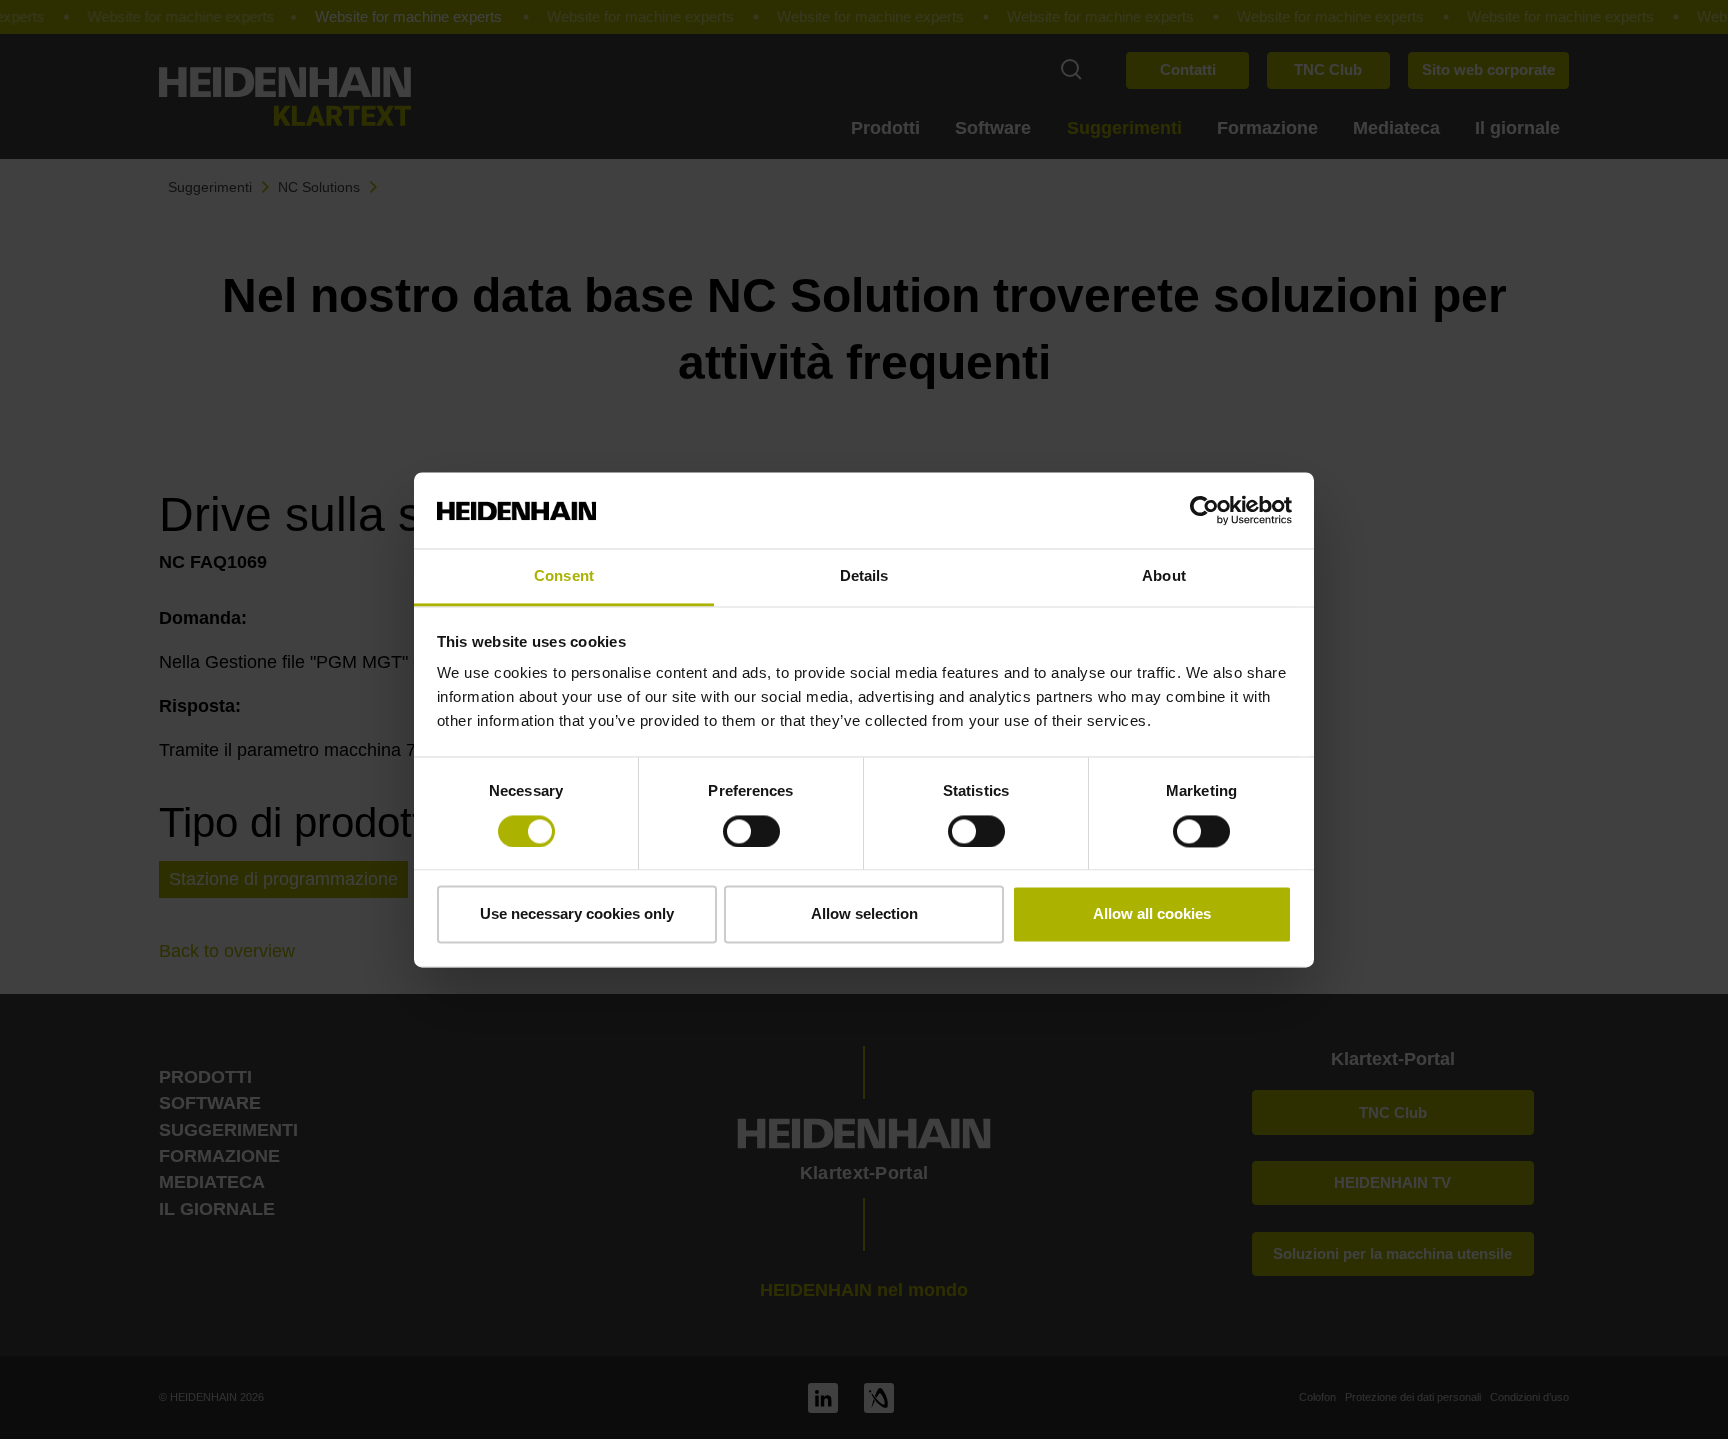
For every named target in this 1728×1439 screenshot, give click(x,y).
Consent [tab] (564, 576)
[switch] (751, 831)
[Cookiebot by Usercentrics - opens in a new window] (1204, 510)
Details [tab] (864, 576)
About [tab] (1164, 576)
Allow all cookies (1152, 914)
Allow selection (864, 914)
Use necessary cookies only (577, 914)
